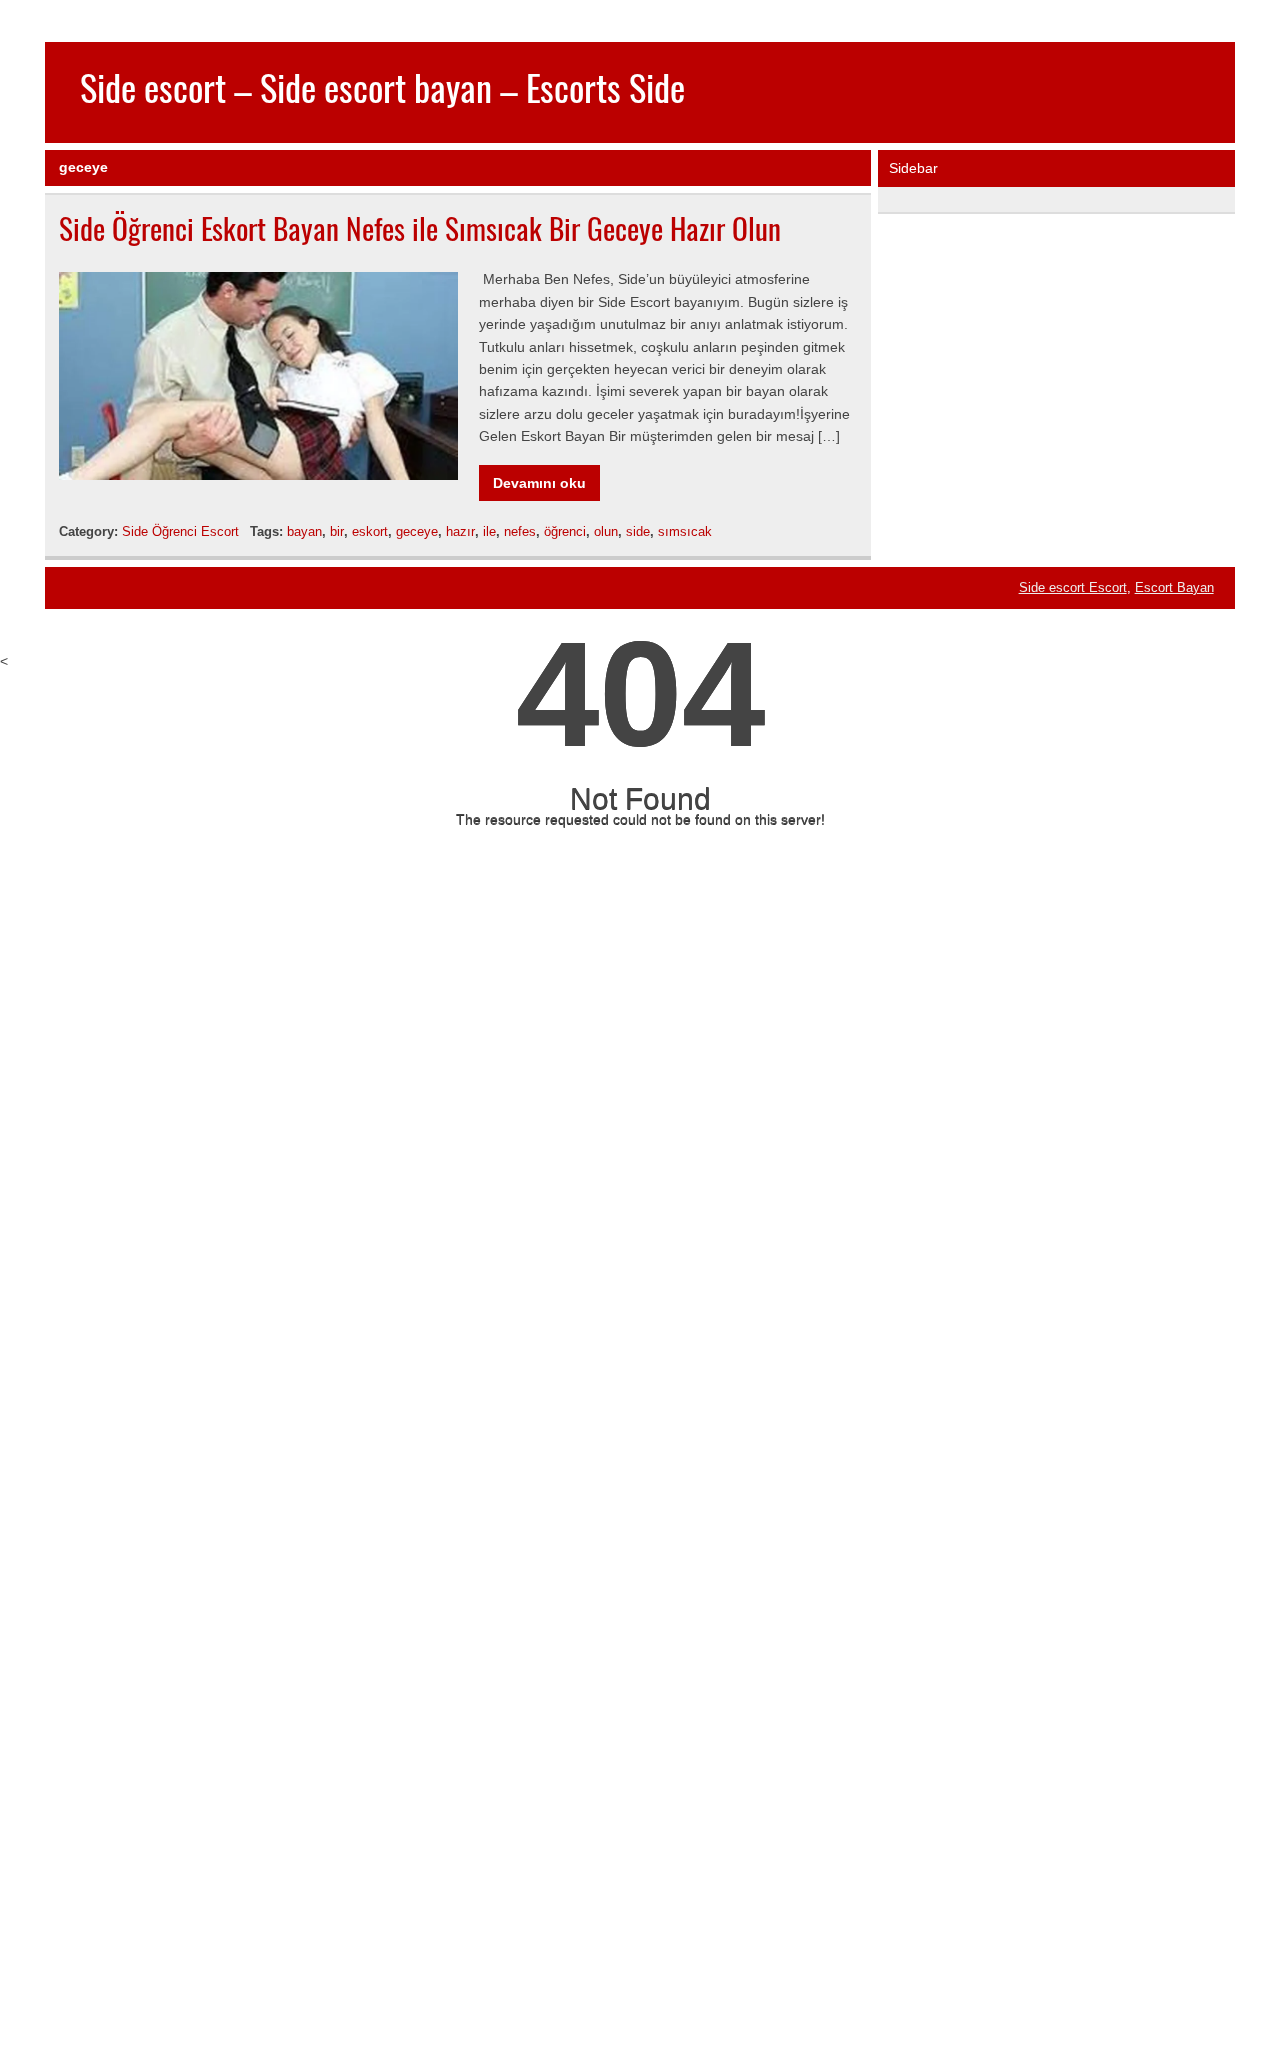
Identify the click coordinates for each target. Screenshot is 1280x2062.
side (638, 531)
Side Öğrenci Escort (180, 531)
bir (337, 531)
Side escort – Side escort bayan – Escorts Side (382, 87)
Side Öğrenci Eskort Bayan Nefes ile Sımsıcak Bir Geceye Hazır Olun (420, 227)
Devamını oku (539, 483)
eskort (370, 531)
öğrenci (565, 531)
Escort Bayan (1174, 588)
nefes (520, 531)
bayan (304, 531)
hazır (460, 531)
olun (606, 531)
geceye (417, 531)
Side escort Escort (1073, 588)
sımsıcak (685, 531)
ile (489, 531)
